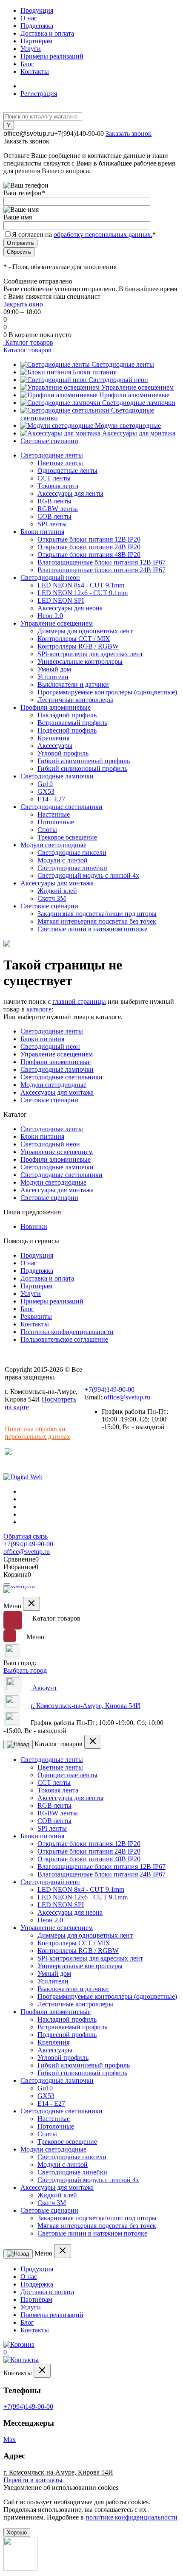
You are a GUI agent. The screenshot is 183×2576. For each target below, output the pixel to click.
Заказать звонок (129, 133)
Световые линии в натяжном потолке (92, 929)
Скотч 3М (52, 898)
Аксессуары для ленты (70, 493)
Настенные (54, 814)
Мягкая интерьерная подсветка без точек (97, 921)
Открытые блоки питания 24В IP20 (89, 547)
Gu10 (45, 784)
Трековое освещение (67, 837)
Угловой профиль (63, 753)
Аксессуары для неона (70, 608)
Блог (27, 64)
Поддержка (37, 26)
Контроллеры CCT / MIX (74, 639)
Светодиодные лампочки (139, 403)
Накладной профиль (67, 715)
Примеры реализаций (52, 56)
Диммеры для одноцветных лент (85, 631)
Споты (47, 830)
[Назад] (18, 1744)
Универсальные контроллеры (80, 662)
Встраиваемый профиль (72, 723)
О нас (29, 18)
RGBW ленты (58, 509)
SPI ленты (52, 524)
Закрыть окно (23, 304)
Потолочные (56, 822)
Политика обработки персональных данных (37, 1433)
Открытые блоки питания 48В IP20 (89, 555)
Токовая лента (58, 486)
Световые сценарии (49, 441)
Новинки (34, 1226)
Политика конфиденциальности (67, 1332)
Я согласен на (84, 235)
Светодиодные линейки (72, 868)
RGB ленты (54, 501)
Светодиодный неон (118, 380)
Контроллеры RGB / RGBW (78, 646)
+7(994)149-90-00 (79, 133)
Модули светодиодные (128, 426)
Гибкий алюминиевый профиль (84, 761)
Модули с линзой (63, 860)
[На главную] (20, 1591)
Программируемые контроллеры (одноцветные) (107, 692)
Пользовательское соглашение (64, 1339)
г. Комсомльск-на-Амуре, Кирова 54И (86, 1706)
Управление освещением (137, 387)
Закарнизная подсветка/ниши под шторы (97, 914)
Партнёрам (36, 41)
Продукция (37, 10)
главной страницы (79, 1001)
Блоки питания (95, 372)
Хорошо (17, 2532)
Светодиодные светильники (61, 1077)
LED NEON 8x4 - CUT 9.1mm (81, 585)
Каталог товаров (28, 342)
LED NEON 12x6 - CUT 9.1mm (83, 593)
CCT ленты (54, 478)
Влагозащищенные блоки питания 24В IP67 (102, 570)
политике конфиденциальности (132, 2517)
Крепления (53, 738)
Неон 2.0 (50, 616)
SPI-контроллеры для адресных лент (90, 654)
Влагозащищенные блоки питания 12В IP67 (102, 562)
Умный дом (54, 669)
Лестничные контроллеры (75, 700)
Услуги (31, 49)
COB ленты (54, 516)
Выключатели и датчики (73, 684)
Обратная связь (26, 1536)
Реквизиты (36, 1316)
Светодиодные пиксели (72, 853)
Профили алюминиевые (134, 395)
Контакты (35, 72)
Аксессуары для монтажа (139, 433)
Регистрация (39, 94)
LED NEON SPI (61, 600)
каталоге (39, 1009)
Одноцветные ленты (67, 471)
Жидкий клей (57, 891)
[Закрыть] (31, 1604)
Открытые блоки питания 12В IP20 (89, 539)
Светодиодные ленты (123, 364)
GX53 (46, 791)
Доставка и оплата (47, 33)
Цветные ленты (60, 463)
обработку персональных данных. (103, 235)
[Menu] (7, 1584)
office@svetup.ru (29, 133)
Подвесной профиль (67, 730)
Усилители (53, 677)
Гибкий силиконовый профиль (82, 768)
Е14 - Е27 (51, 799)
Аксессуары (55, 746)
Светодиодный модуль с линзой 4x (88, 875)
